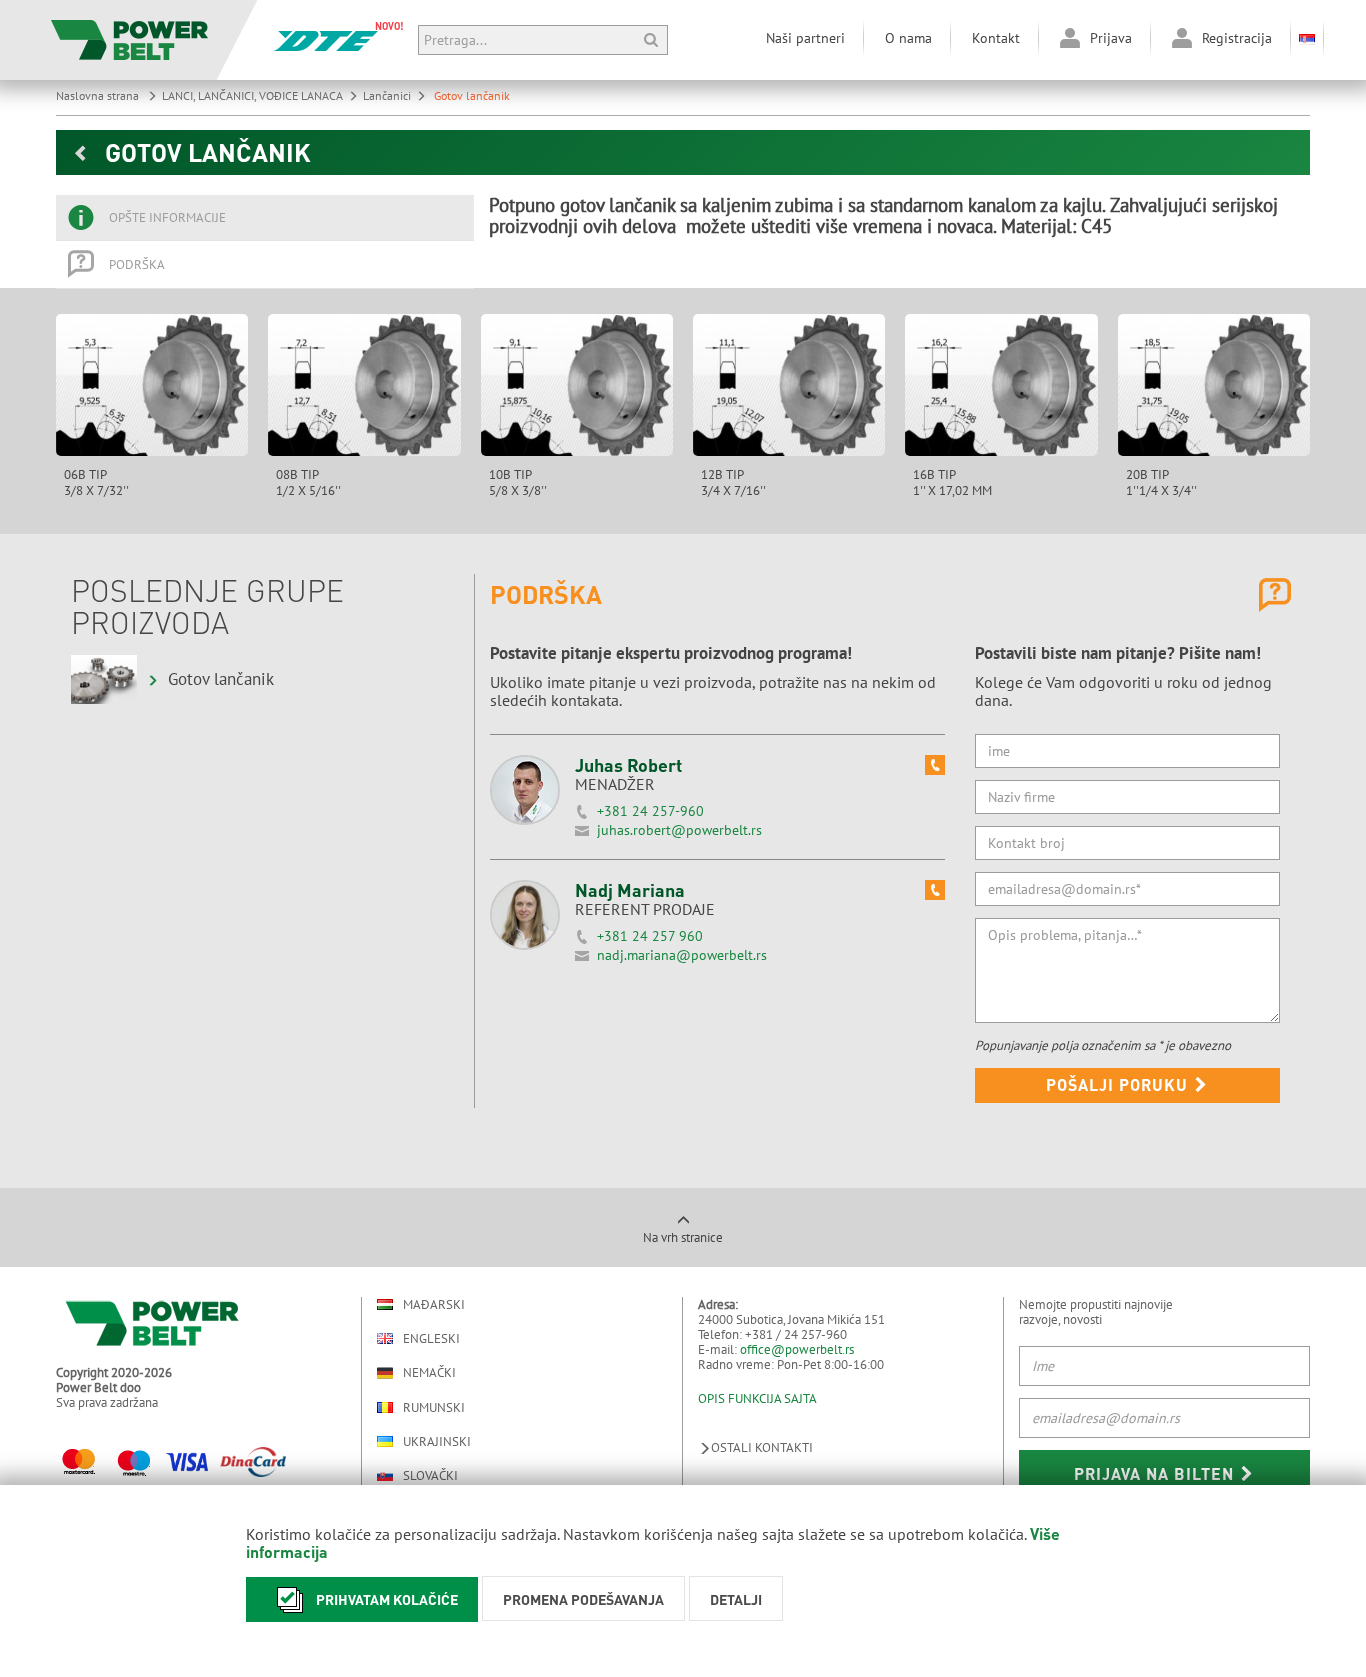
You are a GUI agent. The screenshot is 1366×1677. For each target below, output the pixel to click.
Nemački (429, 1373)
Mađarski (434, 1304)
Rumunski (434, 1407)
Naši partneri (805, 38)
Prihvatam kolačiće (387, 1599)
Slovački (430, 1475)
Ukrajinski (437, 1441)
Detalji (736, 1599)
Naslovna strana (99, 95)
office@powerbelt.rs (797, 1349)
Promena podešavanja (583, 1599)
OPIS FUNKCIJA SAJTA (757, 1398)
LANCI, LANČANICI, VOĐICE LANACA (252, 95)
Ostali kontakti (762, 1447)
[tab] (265, 218)
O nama (908, 38)
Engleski (431, 1338)
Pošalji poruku (1119, 1084)
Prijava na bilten (1156, 1473)
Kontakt (996, 38)
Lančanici (387, 95)
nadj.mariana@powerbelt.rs (682, 955)
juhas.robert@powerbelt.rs (679, 830)
